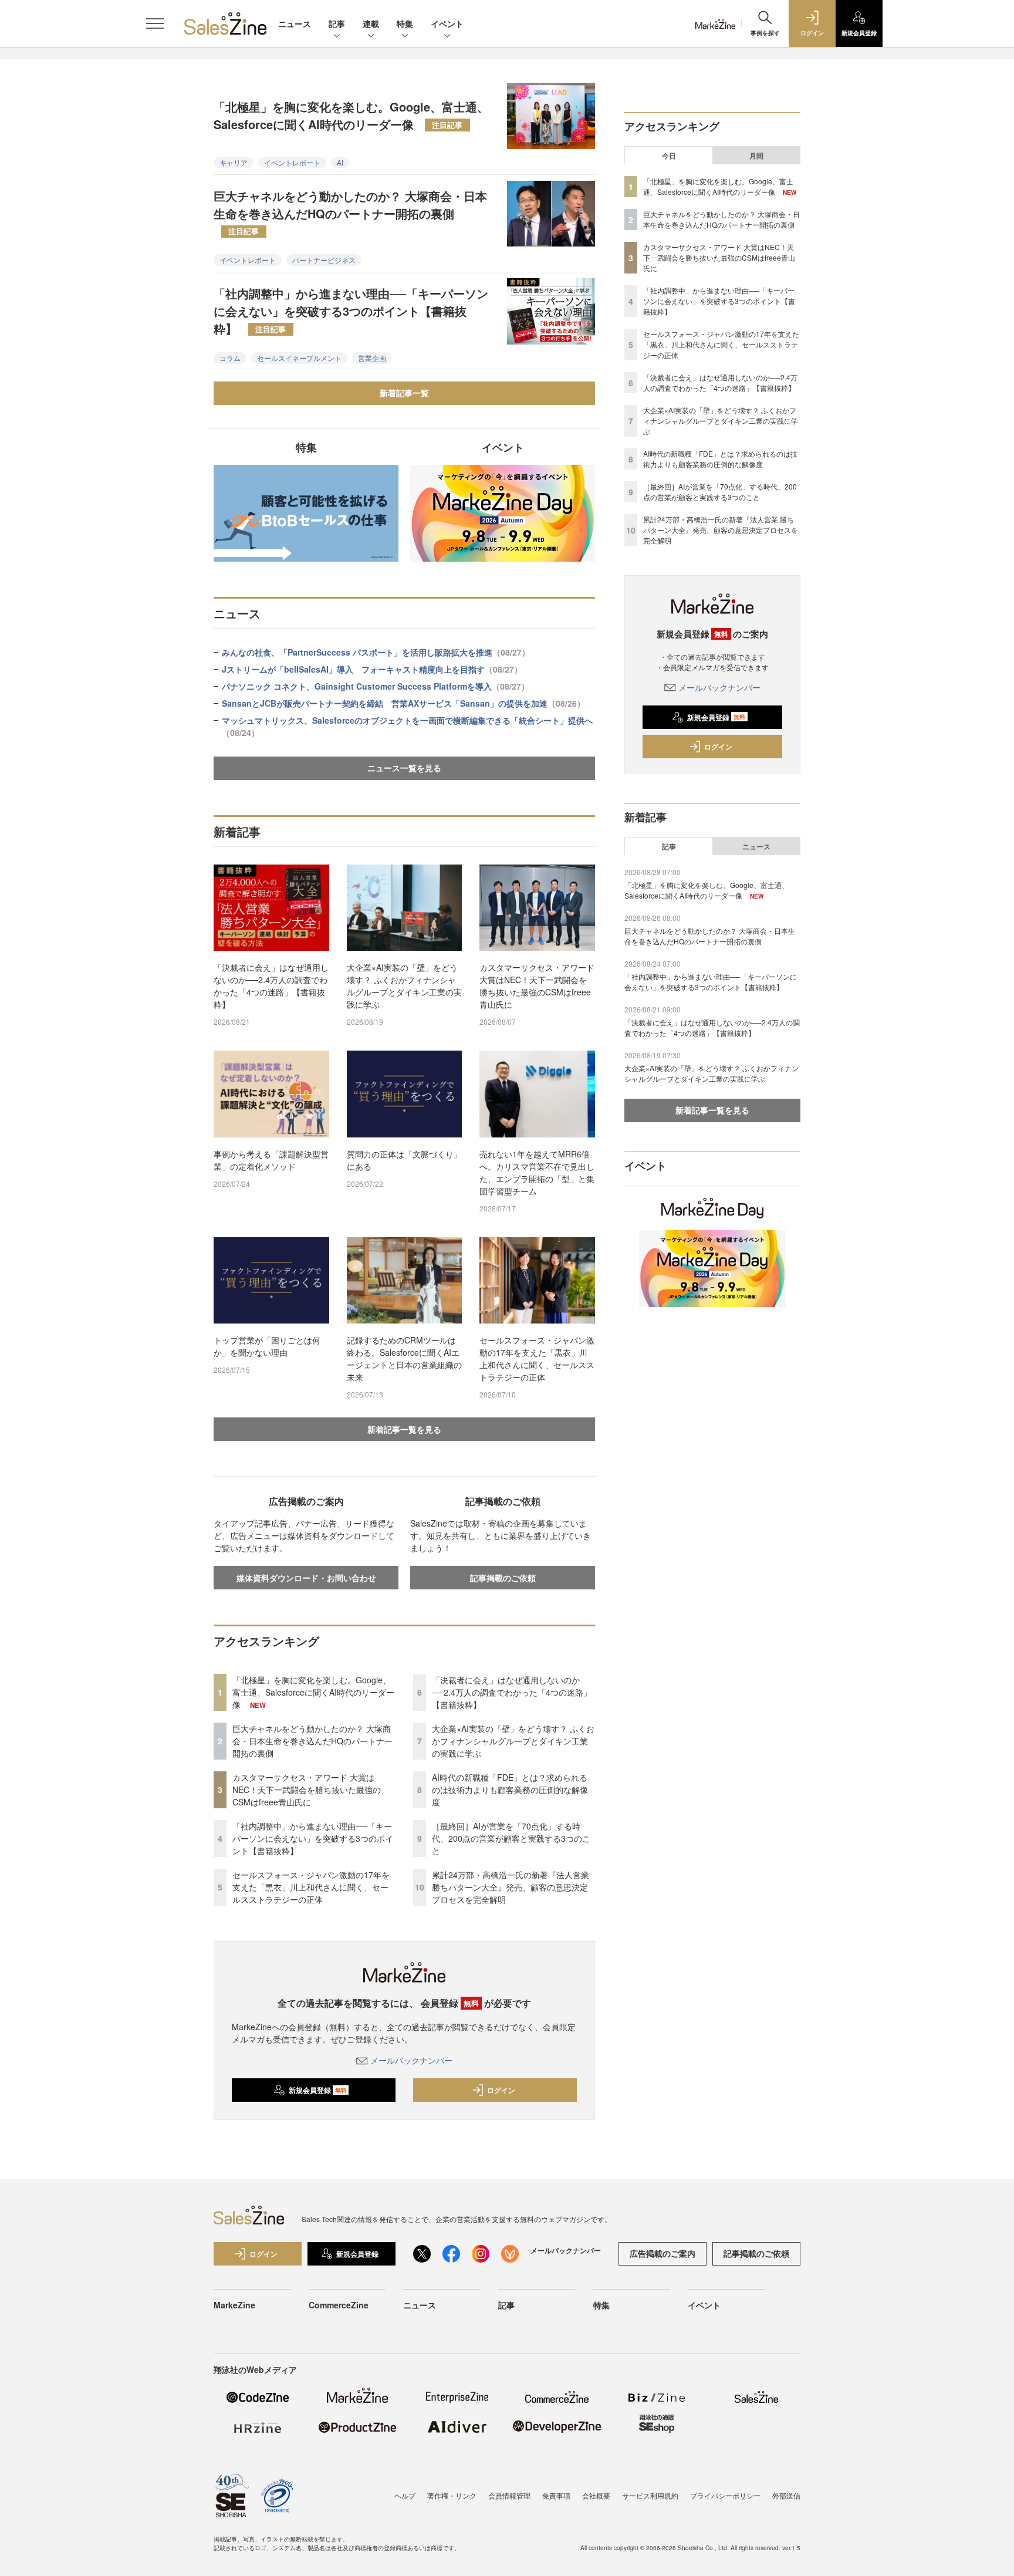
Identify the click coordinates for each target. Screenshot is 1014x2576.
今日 (669, 156)
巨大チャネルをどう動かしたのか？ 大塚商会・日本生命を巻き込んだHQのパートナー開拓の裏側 (350, 212)
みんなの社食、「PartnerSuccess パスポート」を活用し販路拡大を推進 (376, 652)
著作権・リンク (452, 2495)
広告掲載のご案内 (663, 2253)
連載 (371, 23)
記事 (337, 23)
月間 (756, 156)
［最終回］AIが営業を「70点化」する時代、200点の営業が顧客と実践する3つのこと (511, 1838)
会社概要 (596, 2495)
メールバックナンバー (411, 2060)
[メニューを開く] (155, 23)
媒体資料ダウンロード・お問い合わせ (306, 1578)
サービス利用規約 (650, 2495)
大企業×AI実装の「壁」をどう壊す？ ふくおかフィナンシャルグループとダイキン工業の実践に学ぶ (404, 986)
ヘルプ (405, 2495)
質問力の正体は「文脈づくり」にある (404, 1160)
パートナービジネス (324, 260)
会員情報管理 (509, 2495)
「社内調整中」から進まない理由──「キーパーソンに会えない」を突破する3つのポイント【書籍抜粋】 (351, 311)
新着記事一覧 (404, 393)
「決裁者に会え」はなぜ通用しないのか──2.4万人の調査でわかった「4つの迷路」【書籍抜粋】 (271, 986)
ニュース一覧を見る (404, 768)
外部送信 (786, 2495)
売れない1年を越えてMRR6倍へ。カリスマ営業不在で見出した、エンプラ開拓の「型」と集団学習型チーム (537, 1172)
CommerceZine (339, 2305)
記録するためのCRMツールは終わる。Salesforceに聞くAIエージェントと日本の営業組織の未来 (404, 1358)
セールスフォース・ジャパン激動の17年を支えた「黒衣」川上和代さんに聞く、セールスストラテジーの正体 (537, 1358)
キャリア (234, 162)
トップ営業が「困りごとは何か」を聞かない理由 (267, 1346)
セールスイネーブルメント (299, 358)
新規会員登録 (318, 2090)
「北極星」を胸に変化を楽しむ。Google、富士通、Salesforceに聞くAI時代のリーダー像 (351, 115)
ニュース (295, 23)
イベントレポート (292, 162)
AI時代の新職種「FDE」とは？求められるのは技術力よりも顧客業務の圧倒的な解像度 (510, 1790)
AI (340, 162)
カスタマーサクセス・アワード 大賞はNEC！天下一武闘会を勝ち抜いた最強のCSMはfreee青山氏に (537, 986)
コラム (230, 358)
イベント (447, 23)
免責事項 (556, 2495)
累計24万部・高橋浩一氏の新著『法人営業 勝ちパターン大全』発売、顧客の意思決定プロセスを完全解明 (511, 1887)
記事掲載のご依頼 (503, 1578)
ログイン (501, 2090)
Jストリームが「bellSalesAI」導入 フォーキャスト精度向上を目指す (372, 669)
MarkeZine (234, 2305)
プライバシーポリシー (725, 2495)
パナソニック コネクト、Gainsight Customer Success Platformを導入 (376, 686)
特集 (405, 23)
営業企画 (372, 358)
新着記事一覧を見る (404, 1429)
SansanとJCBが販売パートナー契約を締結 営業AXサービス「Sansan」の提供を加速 (403, 703)
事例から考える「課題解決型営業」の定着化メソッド (271, 1160)
